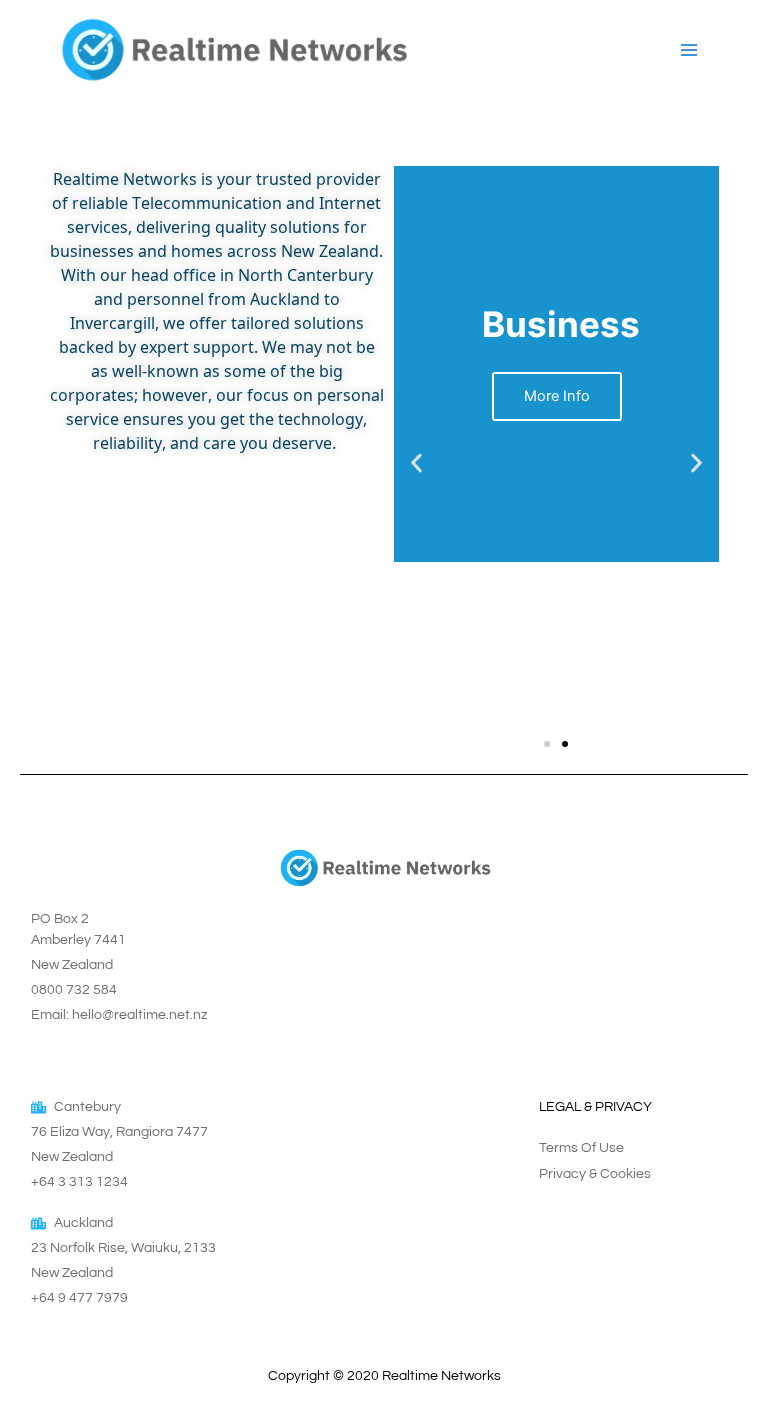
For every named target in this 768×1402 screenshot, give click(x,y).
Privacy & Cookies (595, 1174)
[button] (416, 462)
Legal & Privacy (595, 1107)
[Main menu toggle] (689, 49)
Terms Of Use (581, 1148)
